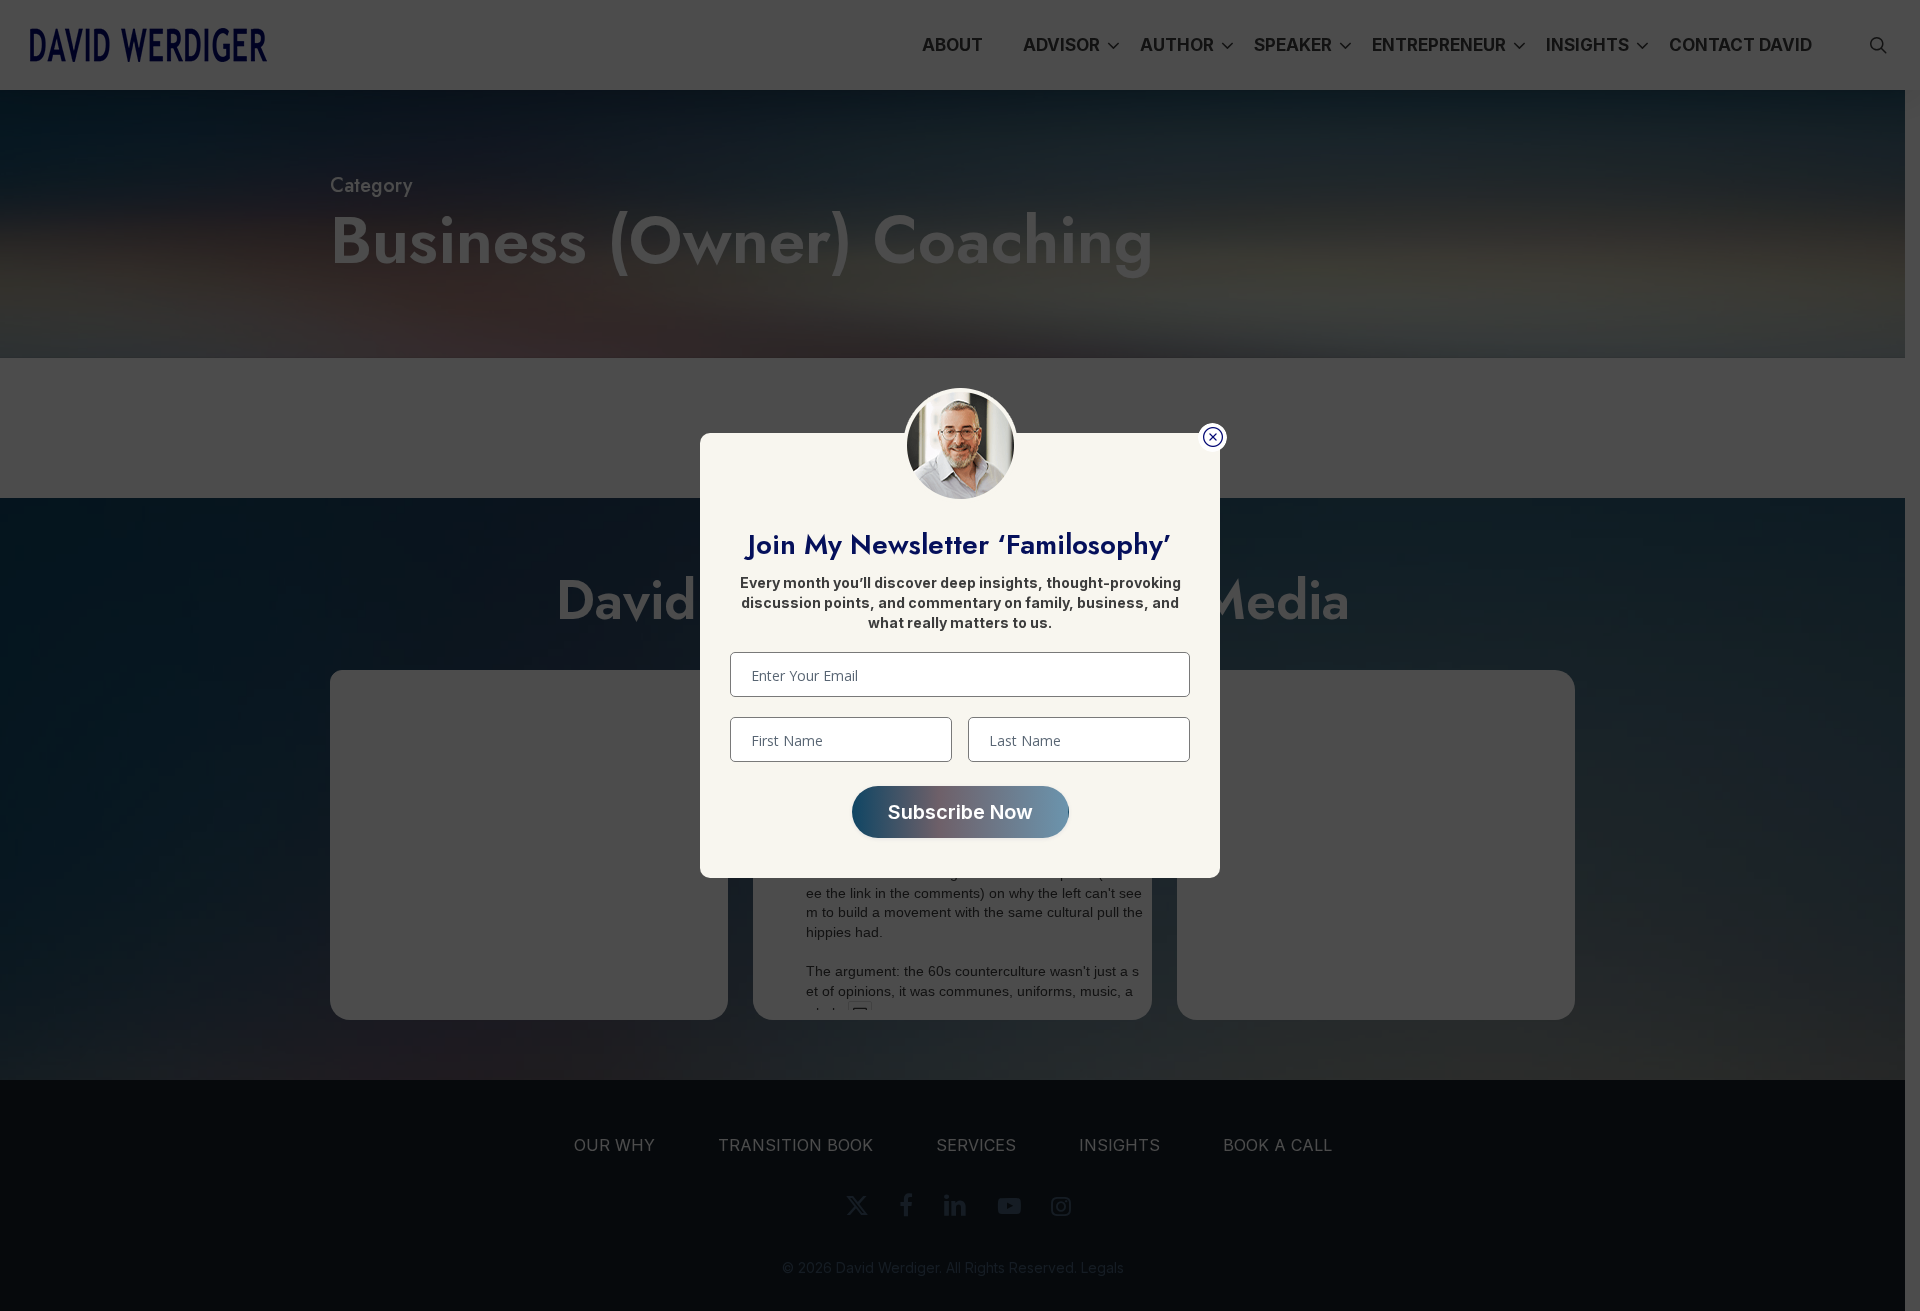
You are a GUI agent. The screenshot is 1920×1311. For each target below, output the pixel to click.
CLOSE (1212, 437)
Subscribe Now (960, 812)
